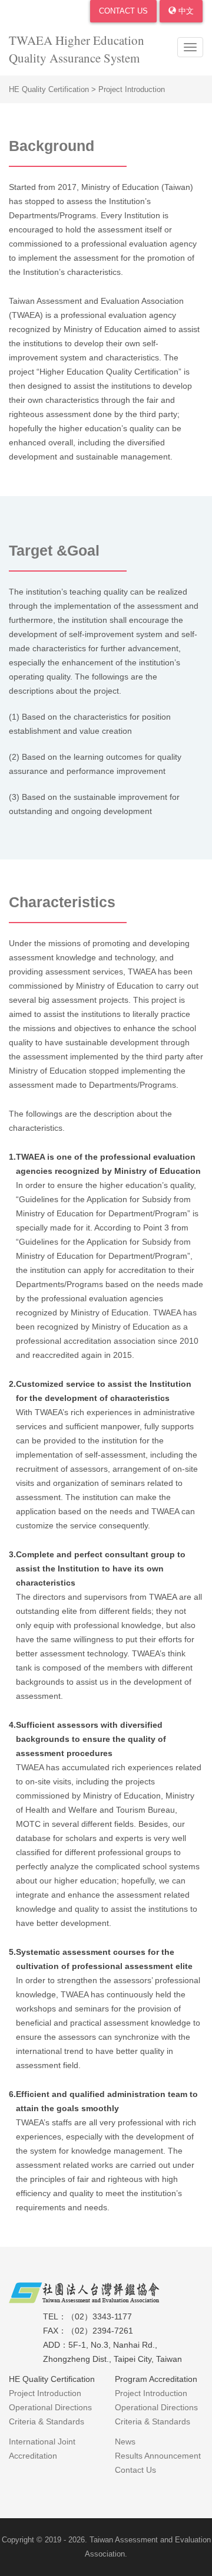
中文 (185, 11)
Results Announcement (158, 2456)
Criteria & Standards (47, 2421)
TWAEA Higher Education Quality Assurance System (77, 49)
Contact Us (123, 11)
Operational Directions (50, 2407)
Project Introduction (45, 2393)
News (125, 2442)
